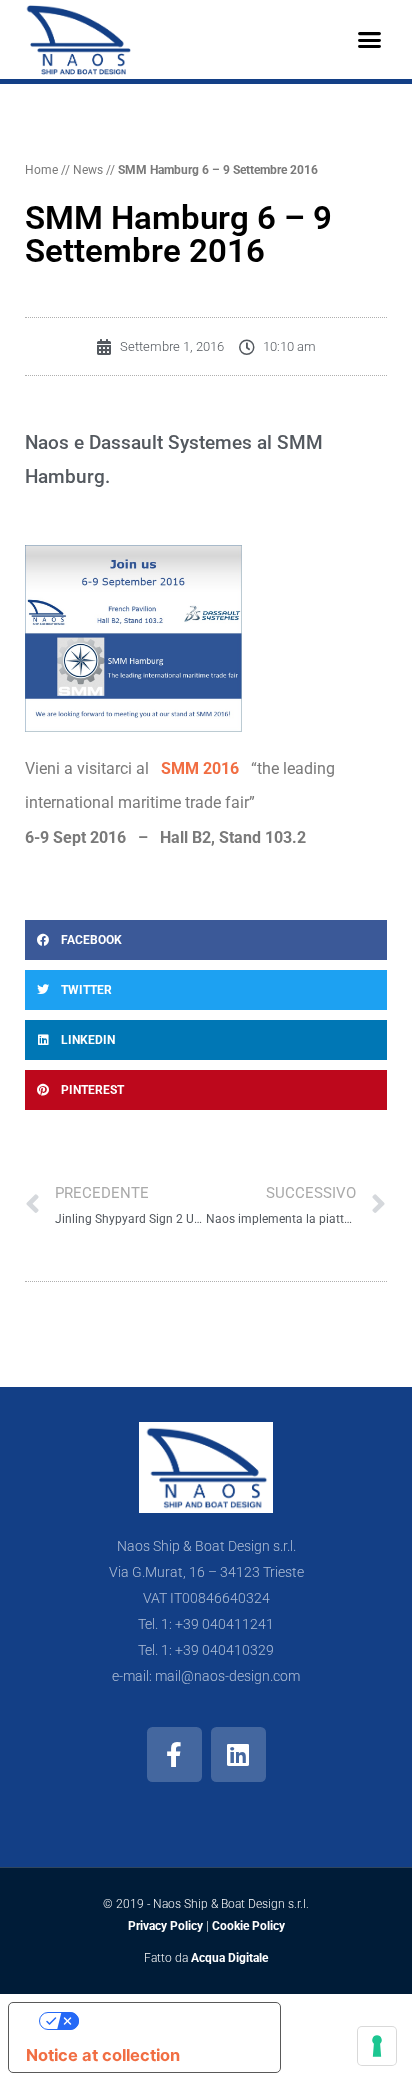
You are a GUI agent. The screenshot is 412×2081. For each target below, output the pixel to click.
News (88, 170)
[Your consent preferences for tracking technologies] (377, 2046)
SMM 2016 (200, 768)
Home (41, 170)
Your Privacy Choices (165, 2020)
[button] (369, 40)
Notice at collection (103, 2055)
